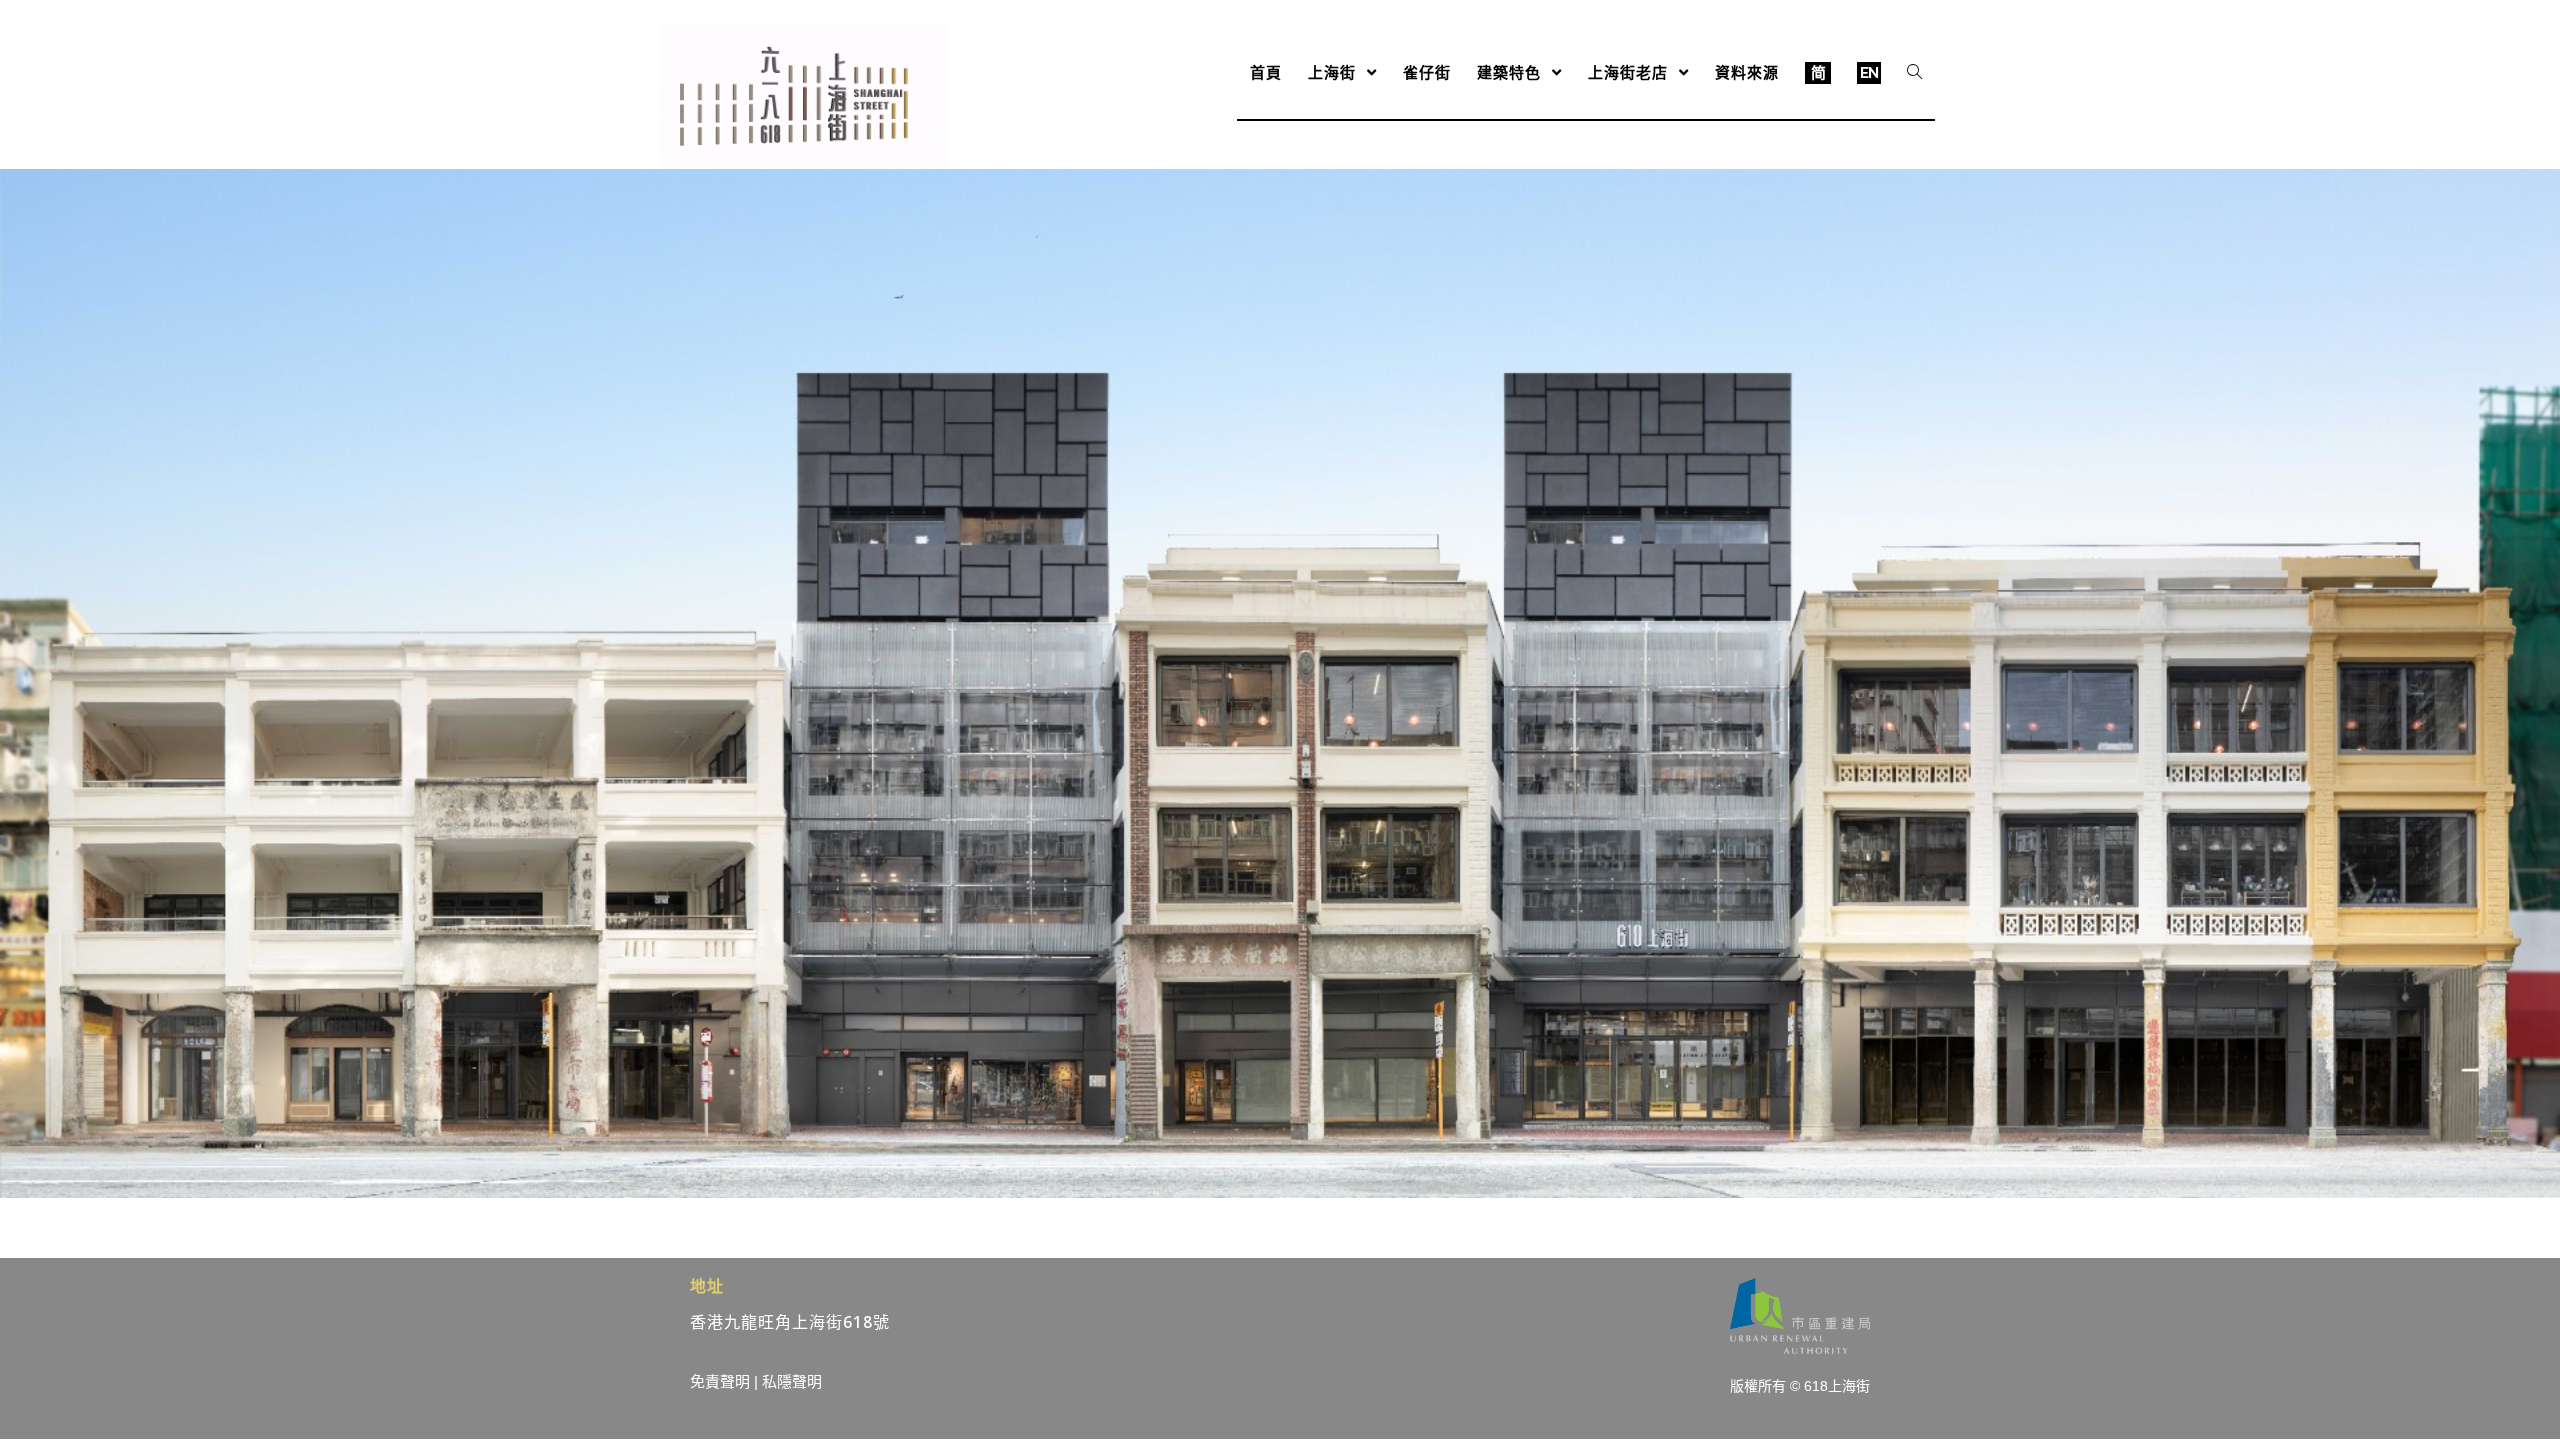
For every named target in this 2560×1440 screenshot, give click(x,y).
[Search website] (1914, 73)
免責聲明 (720, 1381)
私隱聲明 (792, 1381)
